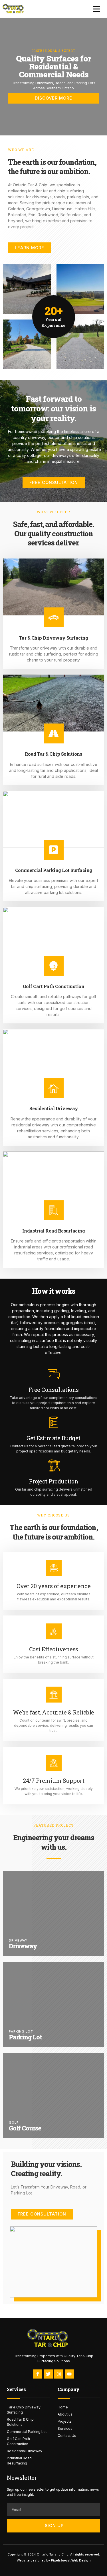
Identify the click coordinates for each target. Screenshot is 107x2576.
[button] (96, 9)
